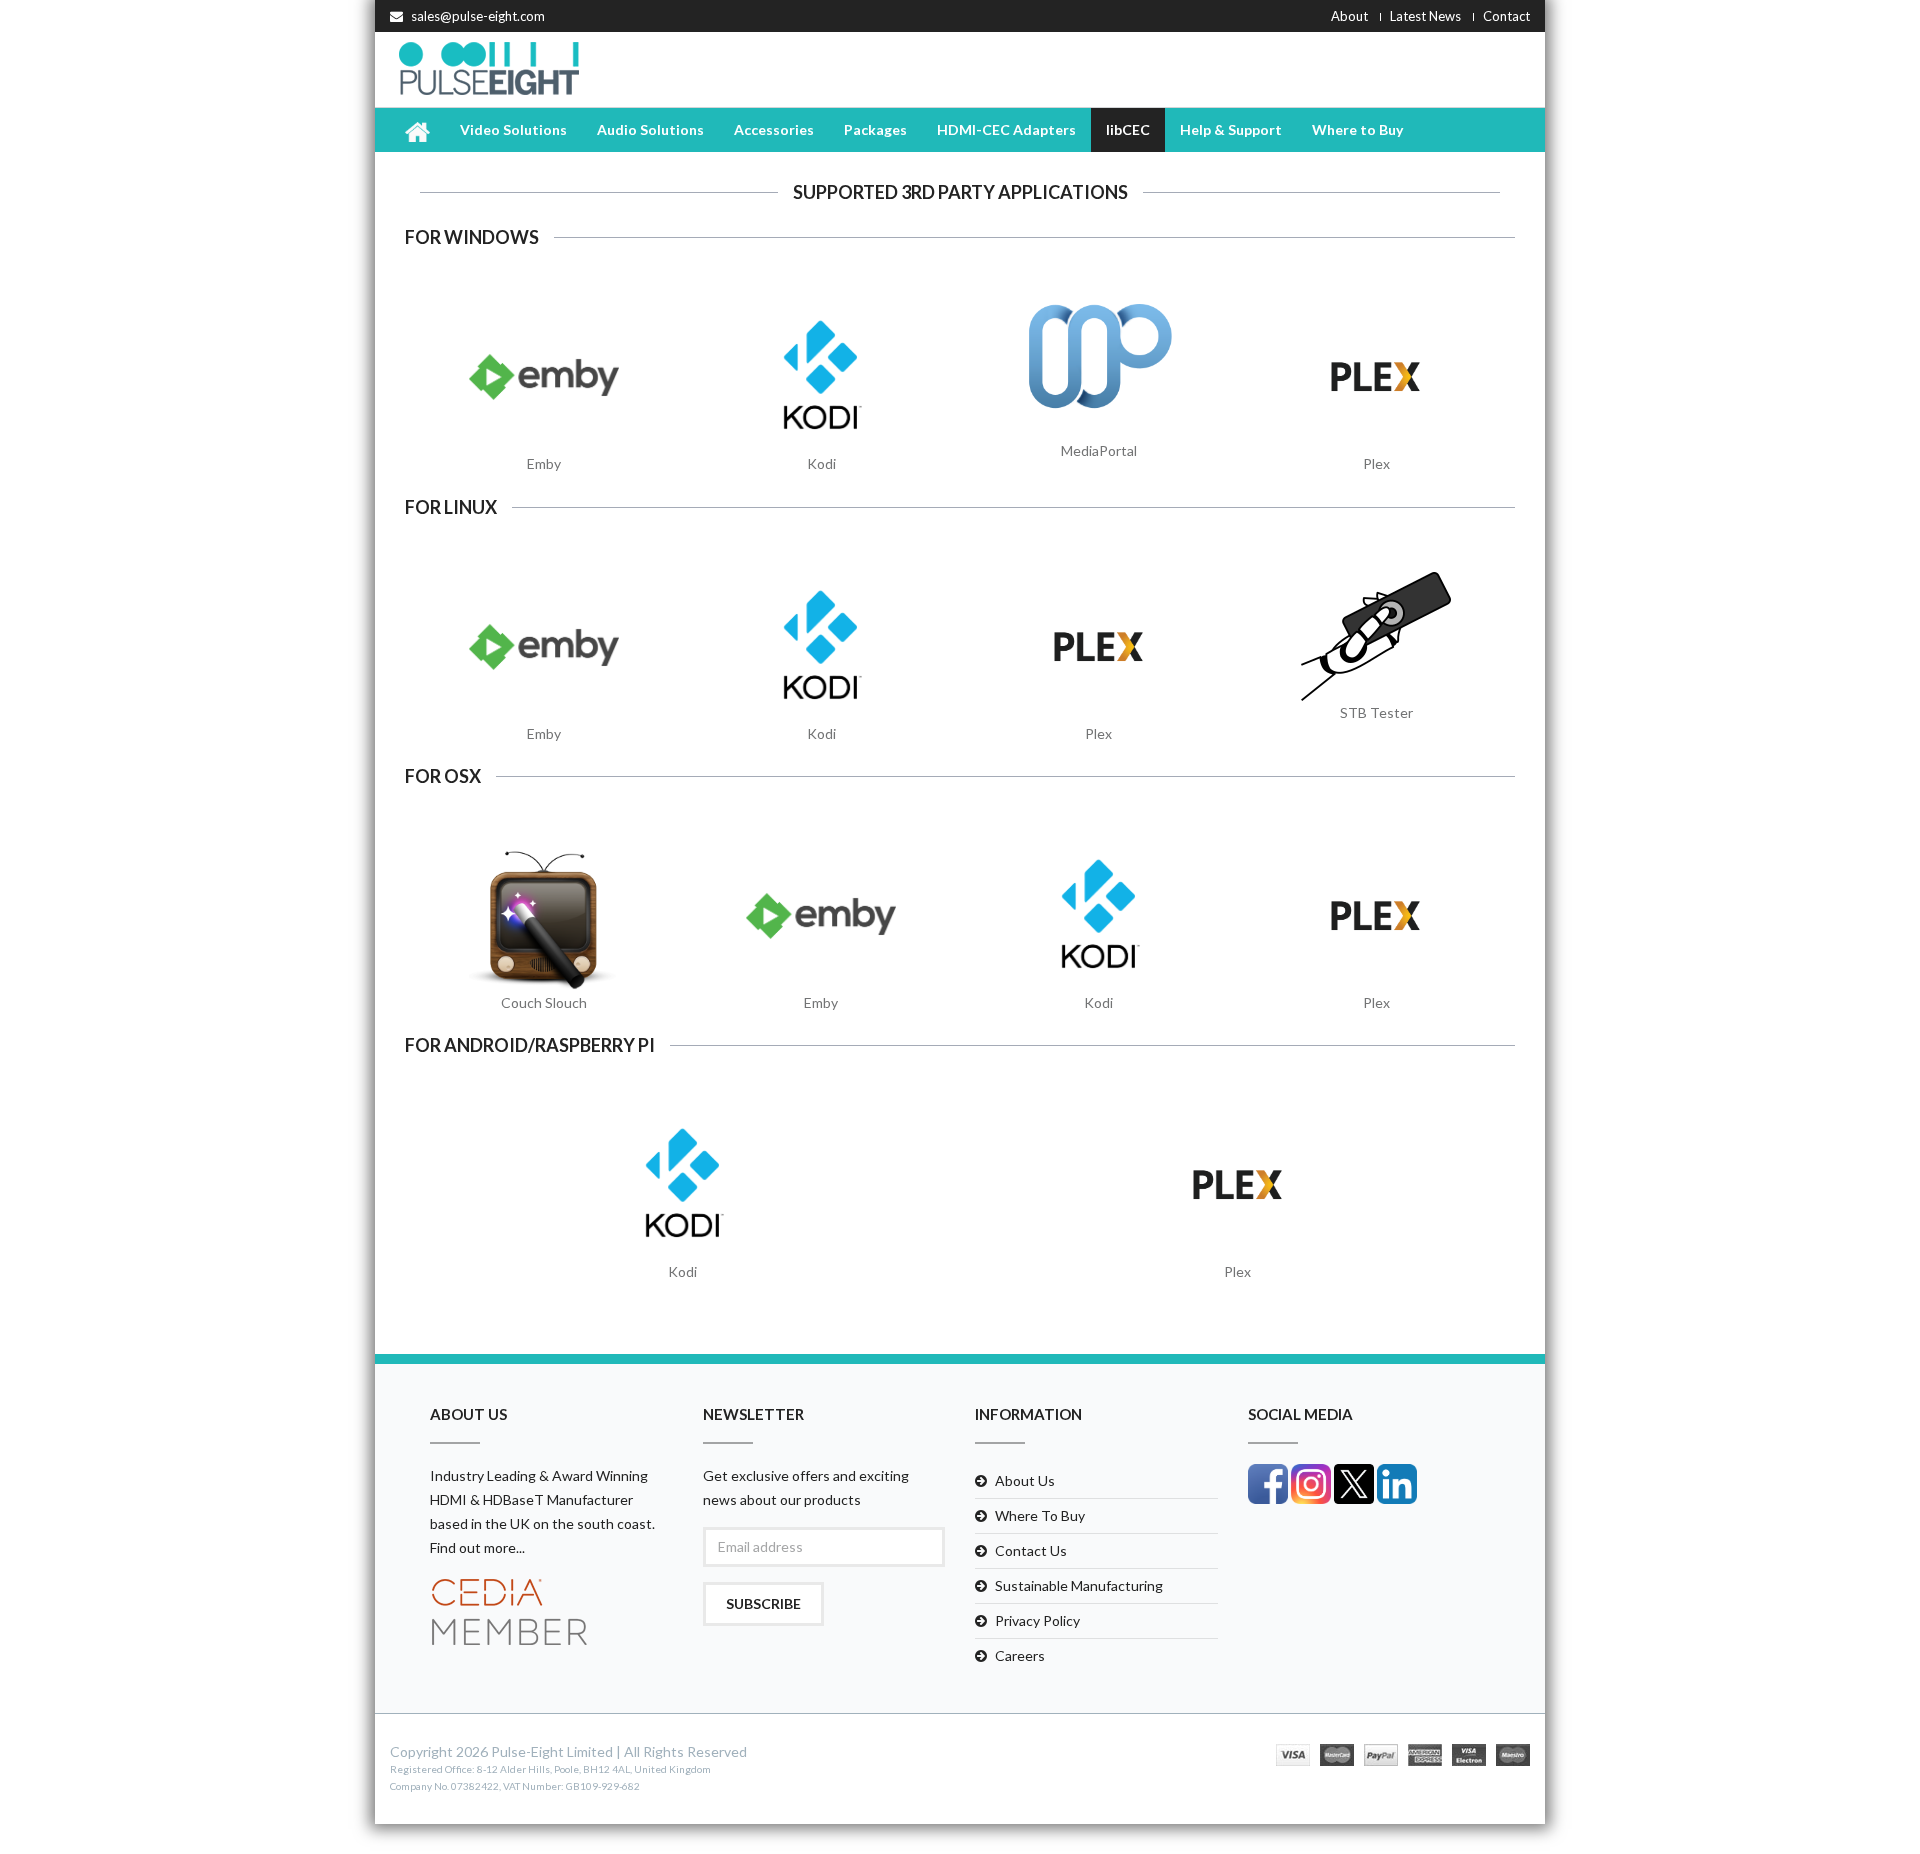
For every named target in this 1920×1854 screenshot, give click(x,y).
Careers (1020, 1655)
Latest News (1425, 16)
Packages (875, 129)
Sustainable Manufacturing (1079, 1585)
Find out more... (477, 1547)
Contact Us (1031, 1550)
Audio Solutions (650, 129)
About (1349, 16)
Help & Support (1231, 129)
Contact (1506, 16)
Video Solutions (513, 129)
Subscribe (763, 1603)
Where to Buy (1357, 129)
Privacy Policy (1037, 1620)
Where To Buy (1040, 1515)
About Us (1025, 1480)
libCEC (1128, 129)
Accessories (774, 129)
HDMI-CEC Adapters (1006, 129)
